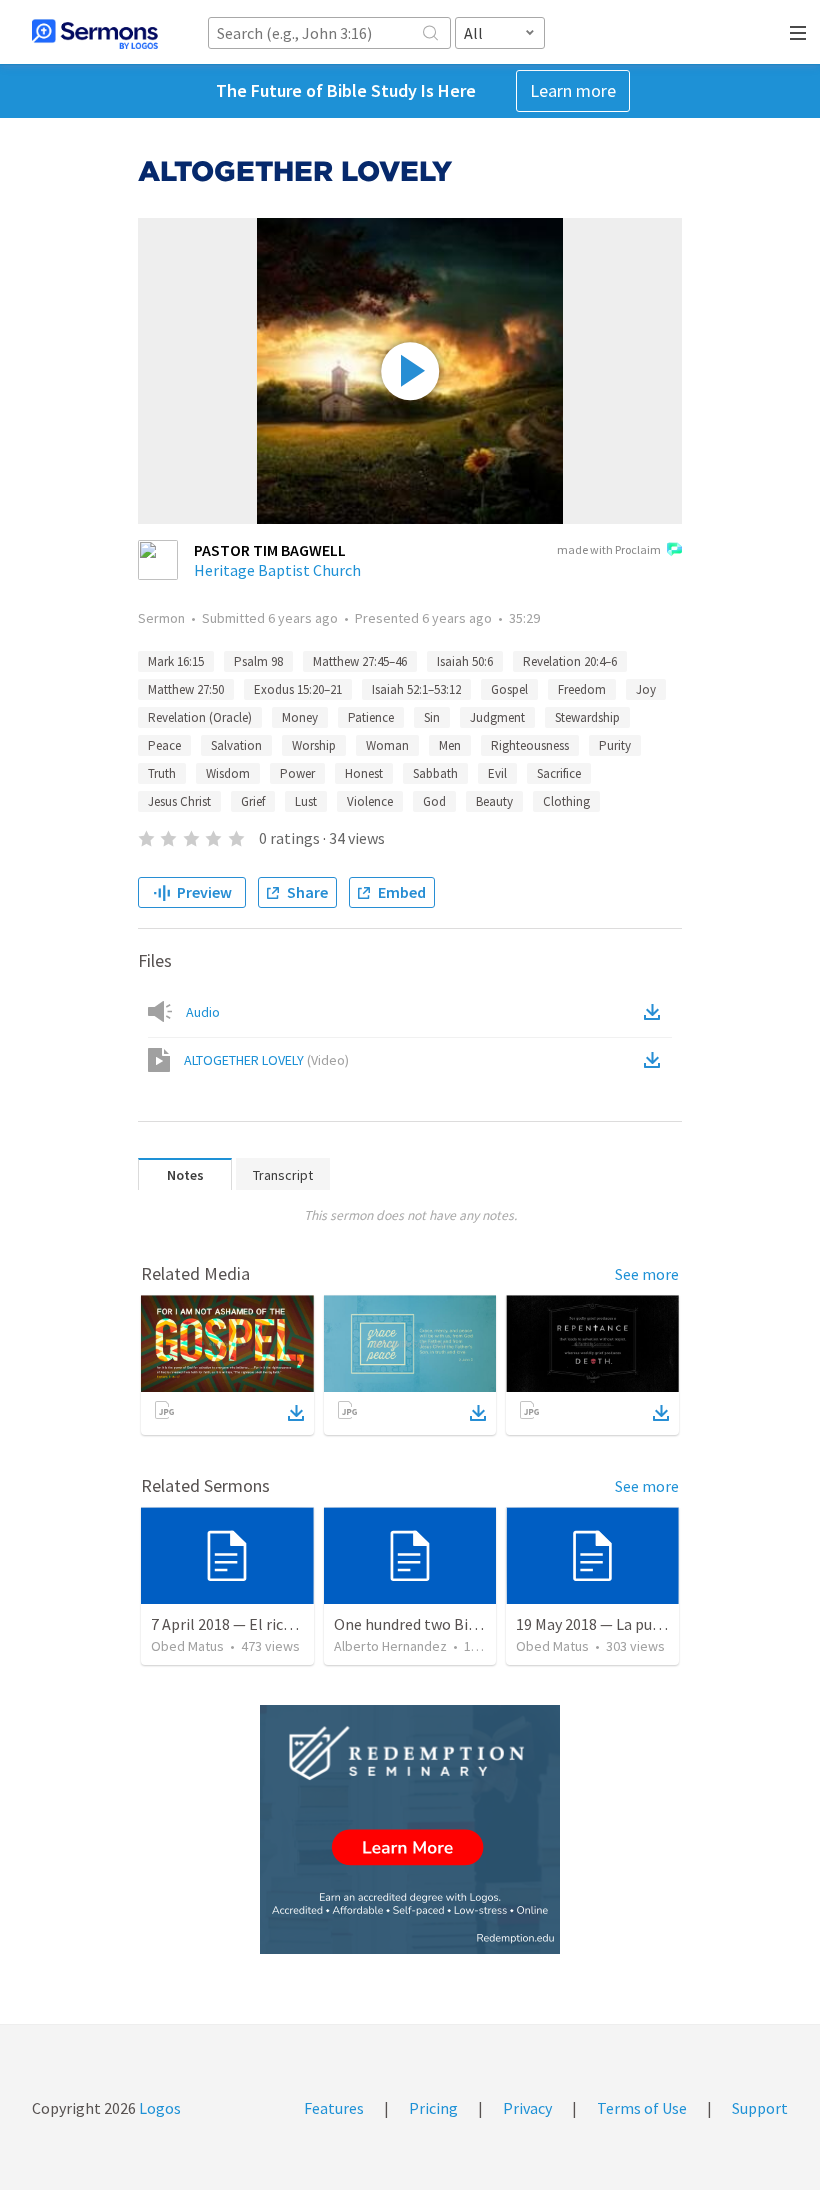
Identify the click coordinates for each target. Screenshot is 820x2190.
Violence (370, 801)
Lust (306, 801)
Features (334, 2108)
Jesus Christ (179, 801)
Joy (646, 689)
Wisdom (228, 773)
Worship (314, 745)
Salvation (236, 745)
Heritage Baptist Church (277, 570)
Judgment (497, 717)
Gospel (509, 689)
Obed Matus (187, 1646)
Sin (432, 717)
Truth (162, 773)
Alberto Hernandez (390, 1646)
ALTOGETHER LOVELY (266, 1060)
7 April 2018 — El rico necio (241, 1624)
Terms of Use (642, 2108)
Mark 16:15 (176, 661)
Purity (615, 745)
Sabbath (435, 773)
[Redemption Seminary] (410, 1829)
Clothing (566, 801)
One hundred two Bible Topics (436, 1624)
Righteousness (530, 745)
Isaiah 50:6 (465, 661)
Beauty (494, 801)
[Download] (296, 1413)
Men (450, 745)
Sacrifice (559, 773)
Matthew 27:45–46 (360, 661)
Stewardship (587, 717)
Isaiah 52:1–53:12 (416, 689)
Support (760, 2108)
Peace (164, 745)
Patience (371, 717)
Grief (253, 801)
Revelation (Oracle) (200, 717)
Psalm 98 (258, 661)
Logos (158, 2108)
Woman (387, 745)
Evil (497, 773)
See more (647, 1274)
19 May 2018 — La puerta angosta (628, 1624)
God (434, 801)
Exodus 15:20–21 (298, 689)
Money (300, 717)
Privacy (527, 2108)
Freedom (582, 689)
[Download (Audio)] (656, 1012)
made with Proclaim (609, 549)
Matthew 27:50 (186, 689)
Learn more (573, 90)
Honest (364, 773)
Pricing (433, 2108)
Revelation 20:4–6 (570, 661)
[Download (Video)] (656, 1060)
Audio (203, 1012)
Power (297, 773)
